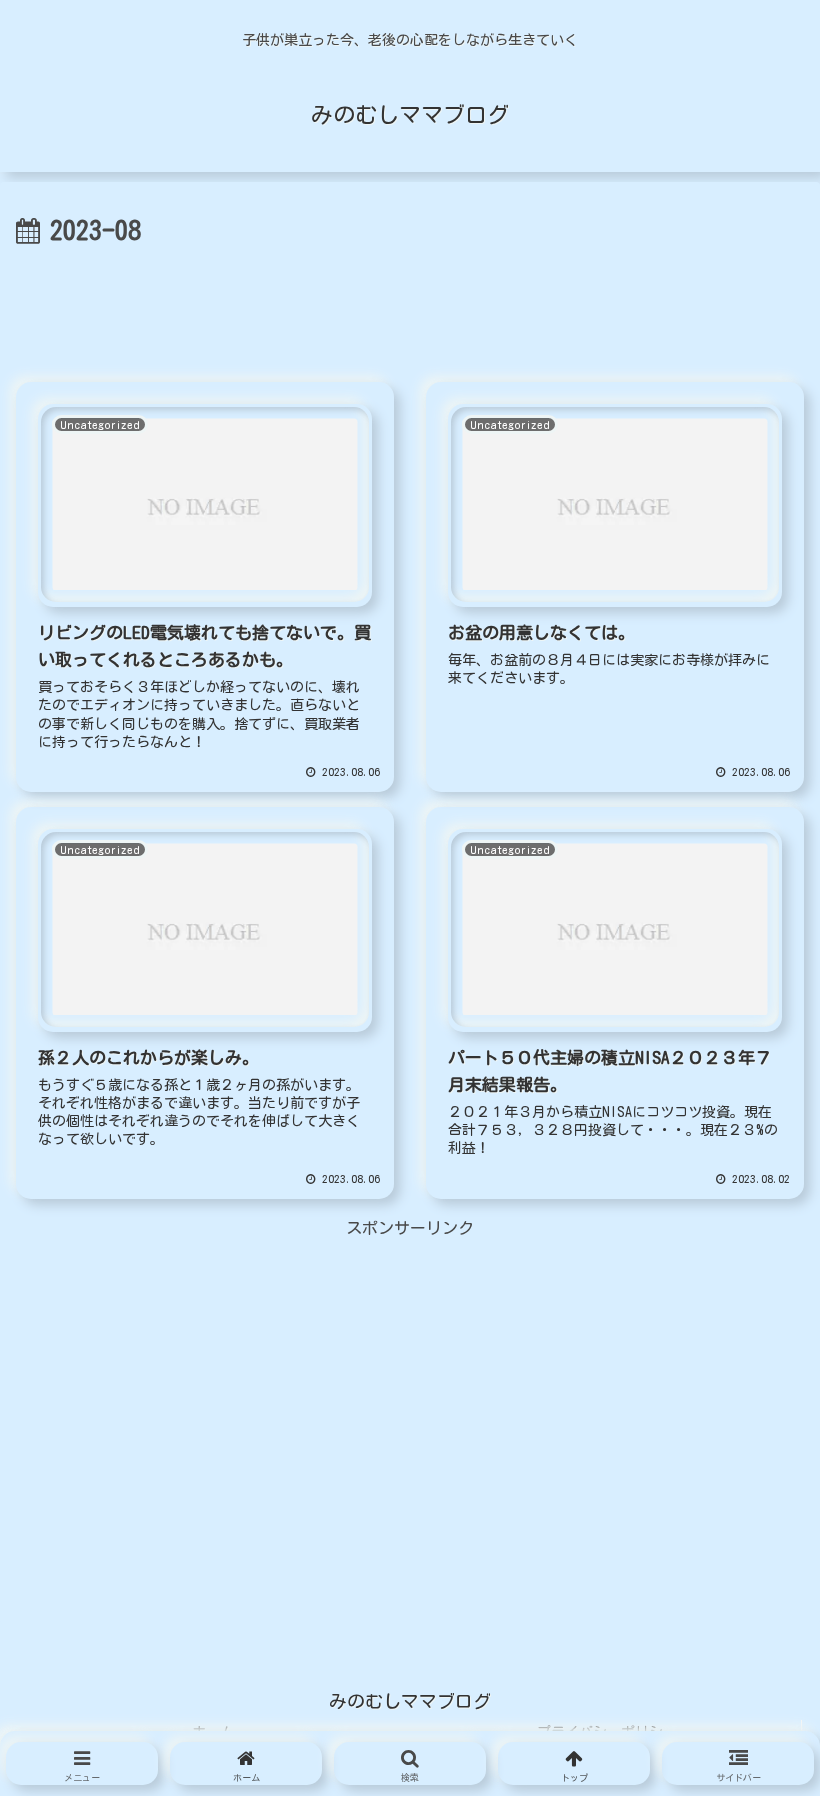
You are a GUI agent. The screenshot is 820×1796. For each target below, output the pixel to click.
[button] (745, 1743)
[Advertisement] (410, 308)
